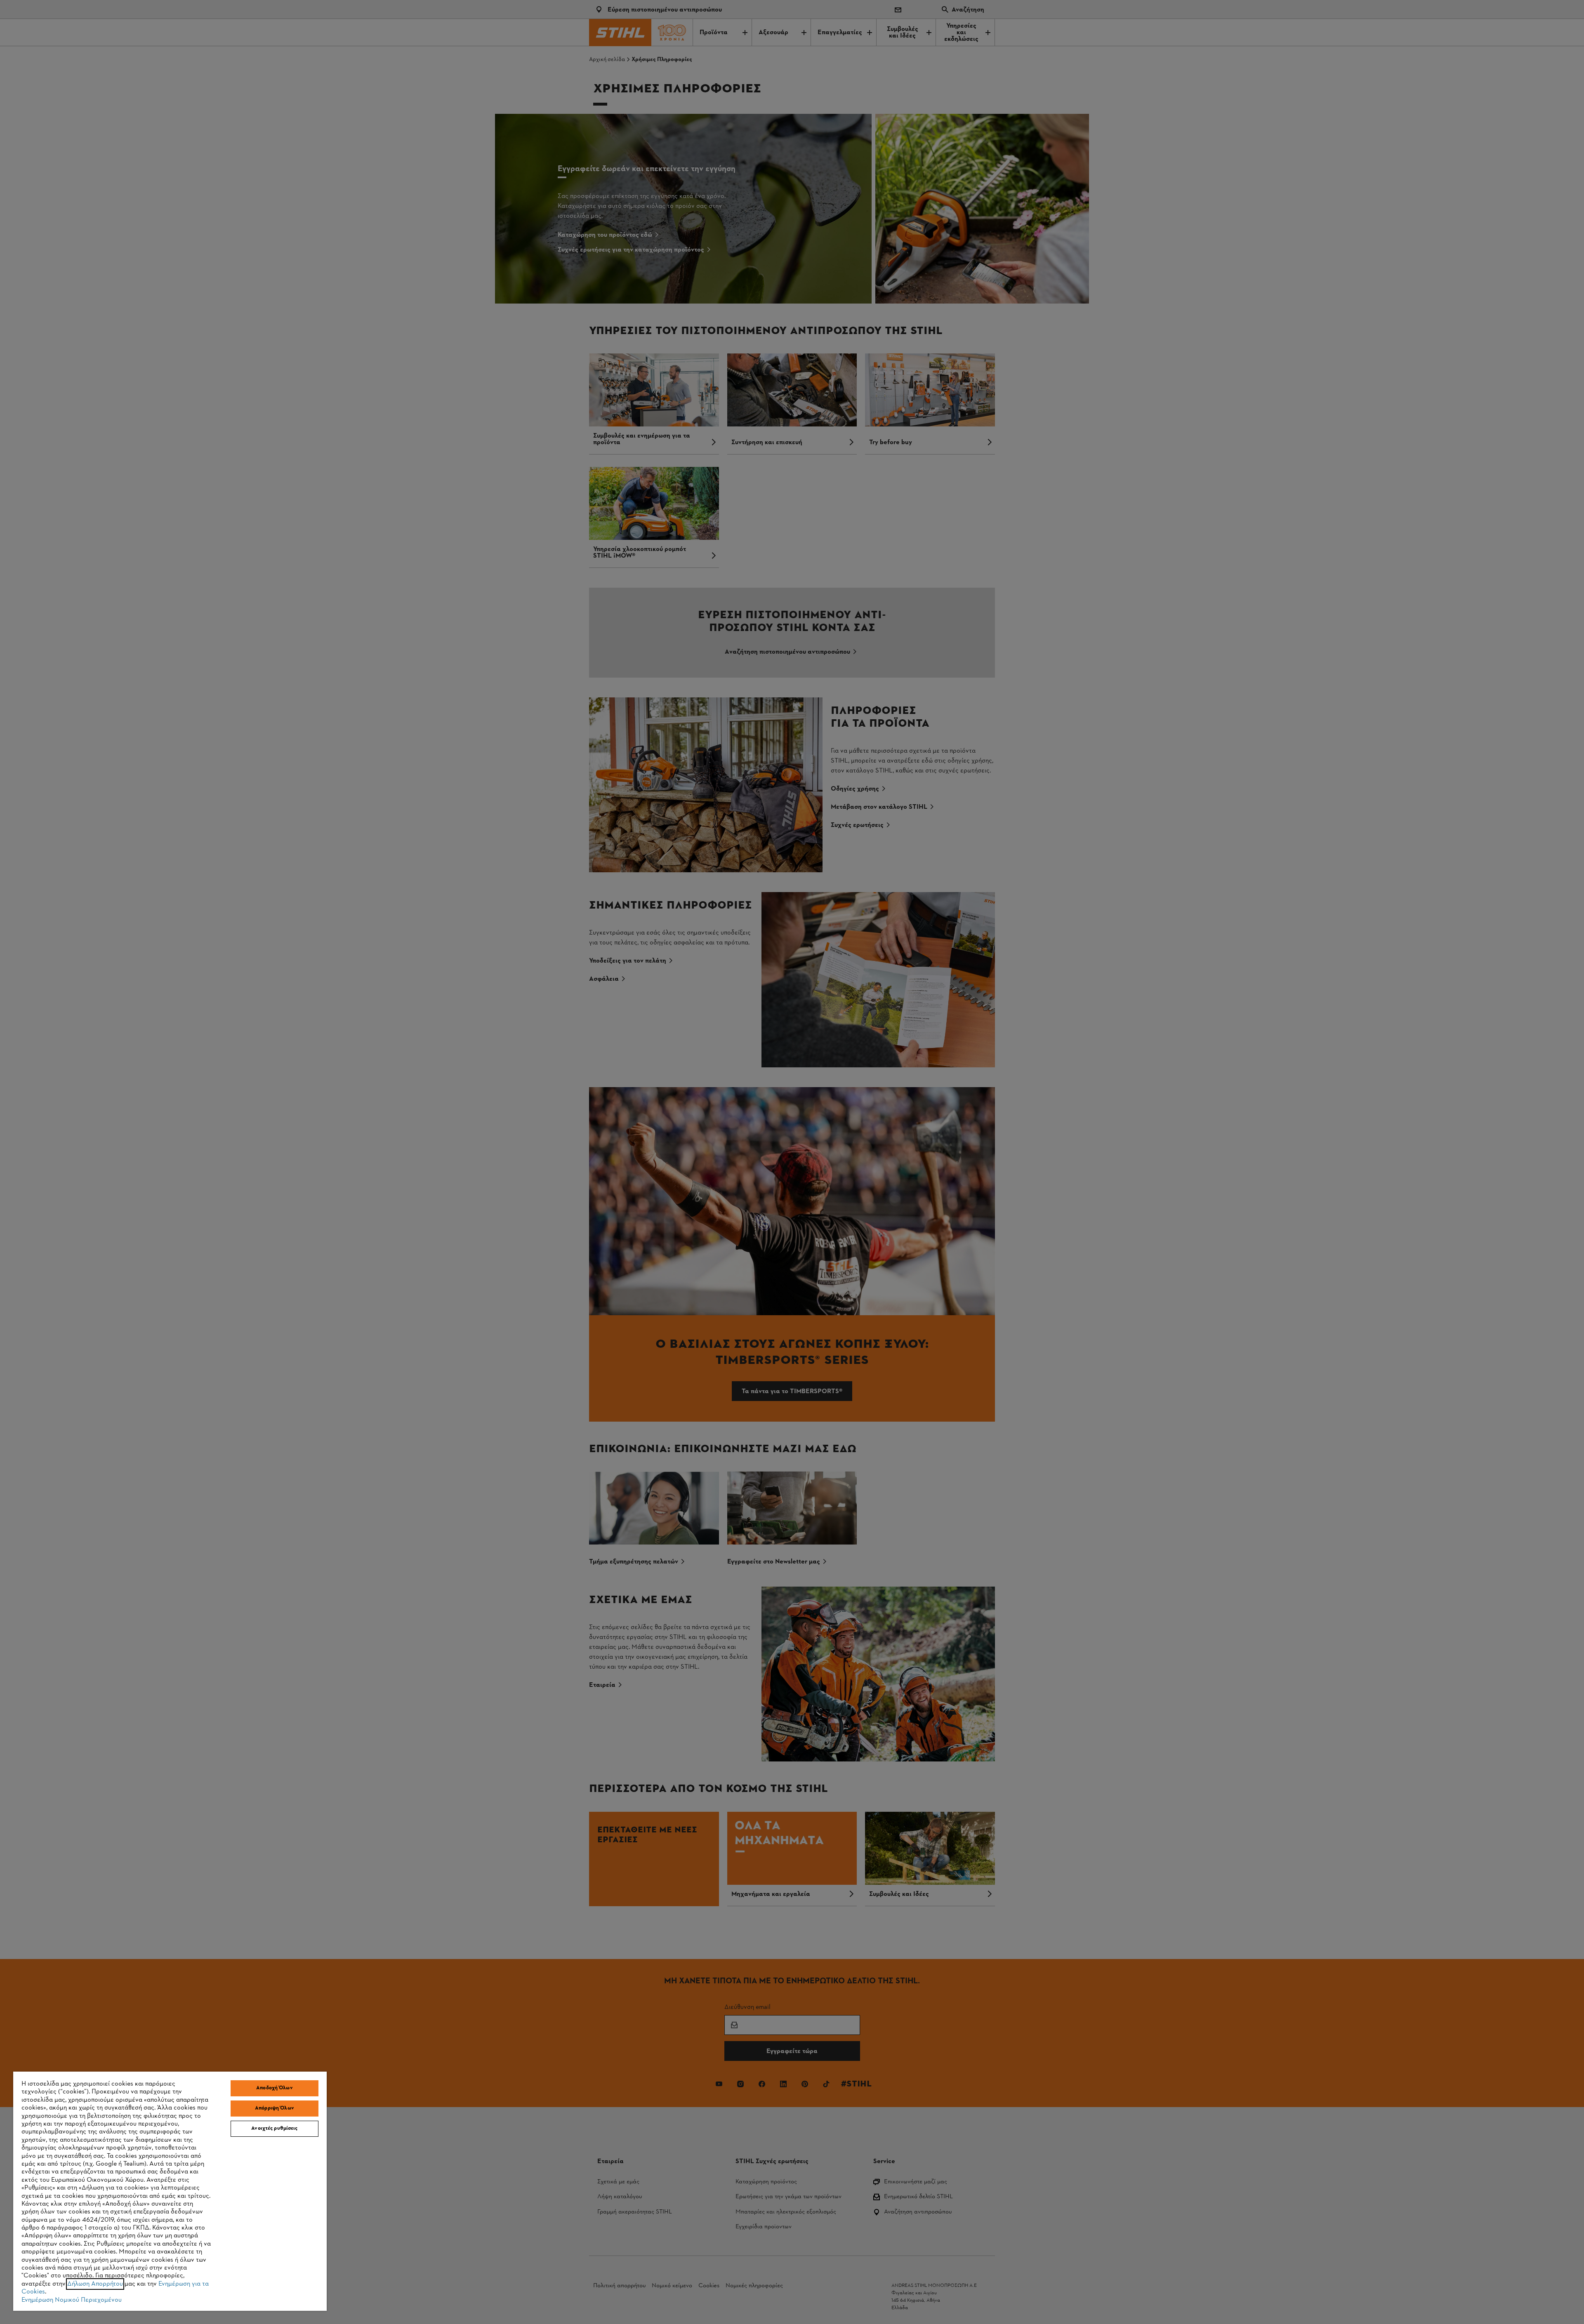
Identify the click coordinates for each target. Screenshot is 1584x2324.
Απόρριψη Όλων (275, 2108)
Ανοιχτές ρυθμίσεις (274, 2129)
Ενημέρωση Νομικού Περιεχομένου (72, 2300)
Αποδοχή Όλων (275, 2088)
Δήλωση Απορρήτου (95, 2284)
